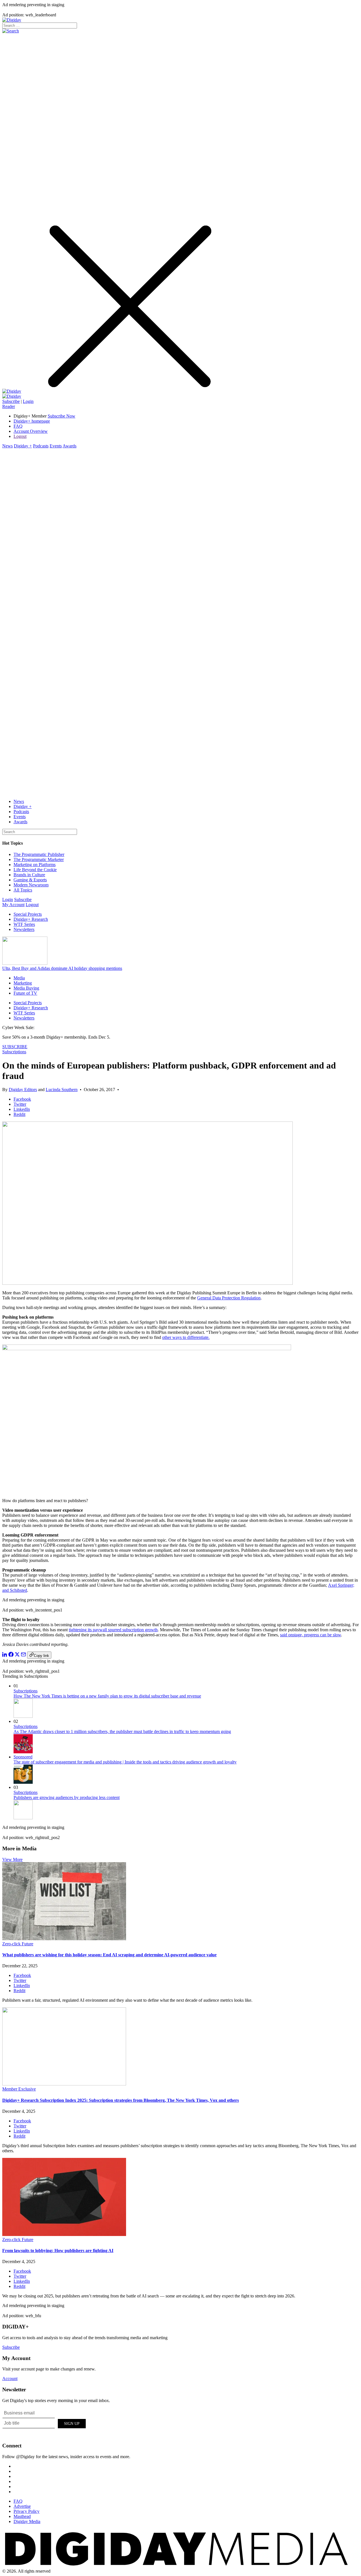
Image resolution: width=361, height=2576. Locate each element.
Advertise (22, 2506)
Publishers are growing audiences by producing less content (67, 1797)
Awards (70, 446)
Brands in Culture (29, 875)
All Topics (23, 890)
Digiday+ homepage (32, 421)
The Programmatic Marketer (39, 859)
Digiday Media (27, 2521)
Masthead (22, 2516)
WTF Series (24, 924)
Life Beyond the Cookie (35, 870)
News (7, 446)
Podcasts (41, 446)
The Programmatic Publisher (39, 854)
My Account (13, 905)
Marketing (23, 983)
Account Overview (31, 431)
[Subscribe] (12, 396)
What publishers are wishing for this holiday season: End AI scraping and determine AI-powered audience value (109, 1955)
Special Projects (28, 914)
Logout (20, 436)
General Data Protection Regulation (229, 1298)
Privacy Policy (27, 2511)
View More (12, 1859)
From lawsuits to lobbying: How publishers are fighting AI (58, 2251)
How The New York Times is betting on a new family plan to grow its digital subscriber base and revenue (107, 1696)
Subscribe (11, 401)
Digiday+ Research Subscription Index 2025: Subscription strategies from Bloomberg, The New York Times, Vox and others (121, 2100)
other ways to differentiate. (186, 1337)
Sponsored (23, 1757)
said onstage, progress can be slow (311, 1635)
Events (56, 446)
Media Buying (26, 988)
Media (19, 978)
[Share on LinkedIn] (5, 1655)
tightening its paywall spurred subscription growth (113, 1630)
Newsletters (24, 929)
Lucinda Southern (62, 1090)
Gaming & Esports (30, 880)
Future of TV (25, 993)
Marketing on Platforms (35, 865)
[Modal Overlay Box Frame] (45, 2423)
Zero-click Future (18, 1944)
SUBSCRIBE (15, 1047)
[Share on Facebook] (11, 1655)
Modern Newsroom (31, 885)
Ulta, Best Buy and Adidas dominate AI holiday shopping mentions (62, 968)
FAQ (18, 426)
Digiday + (23, 446)
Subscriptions (14, 1052)
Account (10, 2379)
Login (28, 401)
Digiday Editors (23, 1090)
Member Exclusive (19, 2089)
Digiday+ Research (31, 919)
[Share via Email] (23, 1655)
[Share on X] (17, 1655)
